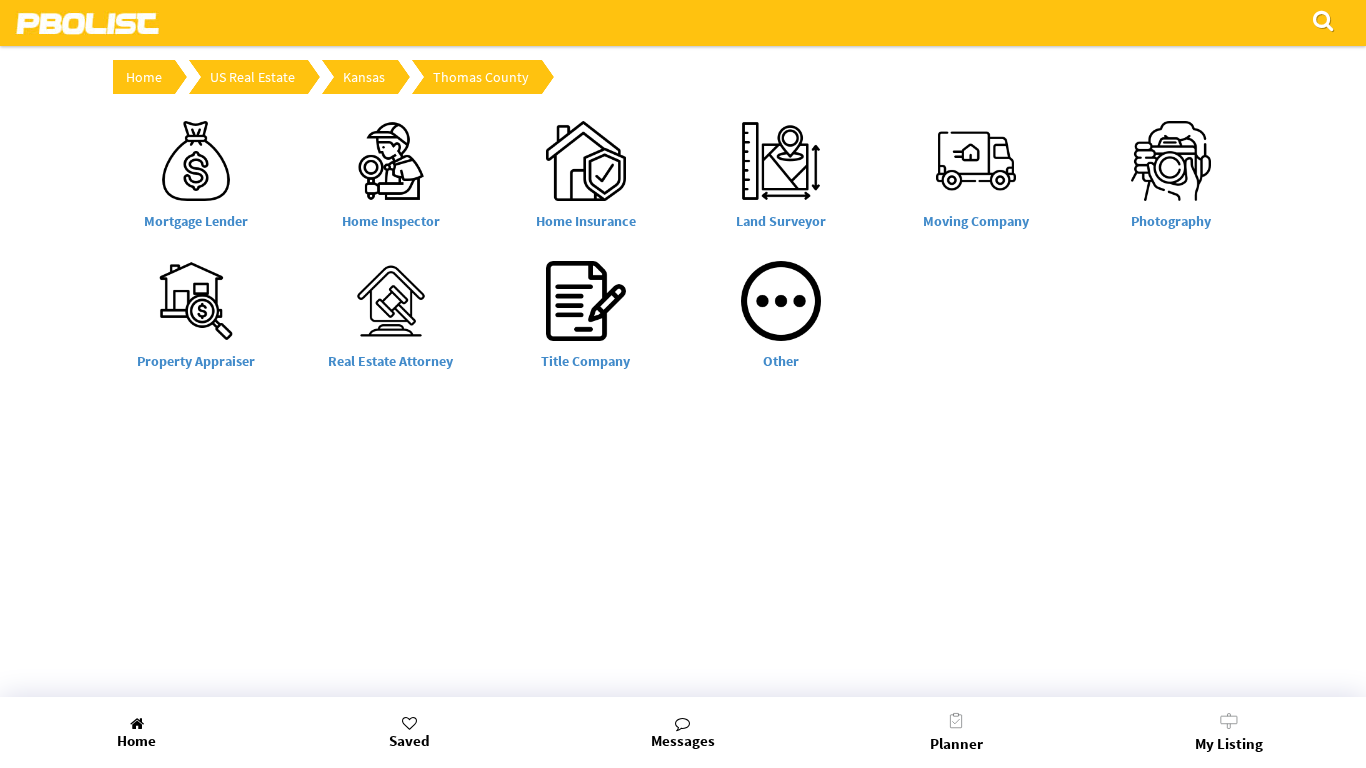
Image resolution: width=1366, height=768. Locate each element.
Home (144, 77)
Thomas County (481, 77)
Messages (683, 740)
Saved (409, 740)
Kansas (364, 77)
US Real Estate (252, 77)
